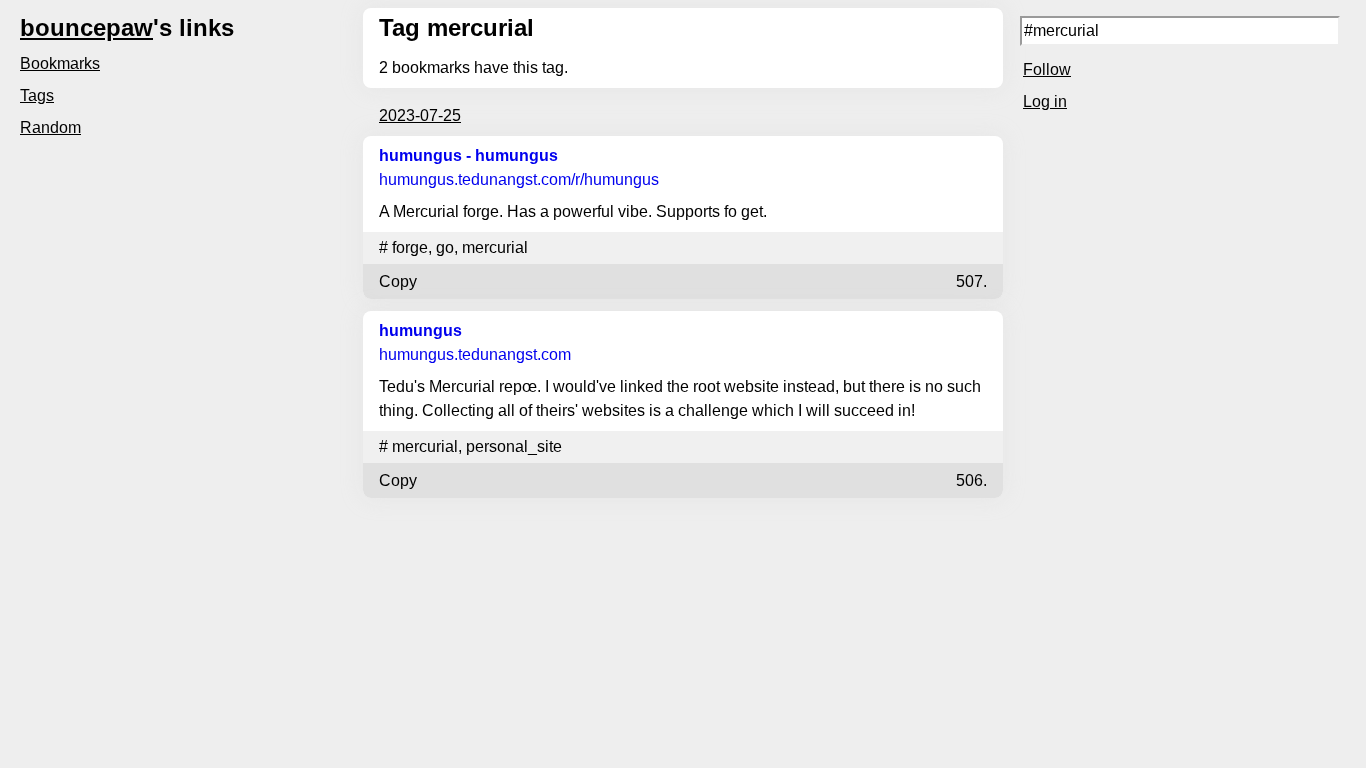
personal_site (514, 446)
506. (971, 480)
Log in (1045, 101)
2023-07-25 (420, 115)
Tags (37, 95)
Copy (398, 281)
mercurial (495, 247)
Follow (1047, 69)
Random (50, 127)
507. (971, 281)
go (445, 247)
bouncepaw (86, 27)
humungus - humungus (468, 155)
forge (410, 247)
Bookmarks (60, 63)
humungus (420, 330)
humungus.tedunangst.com (519, 179)
